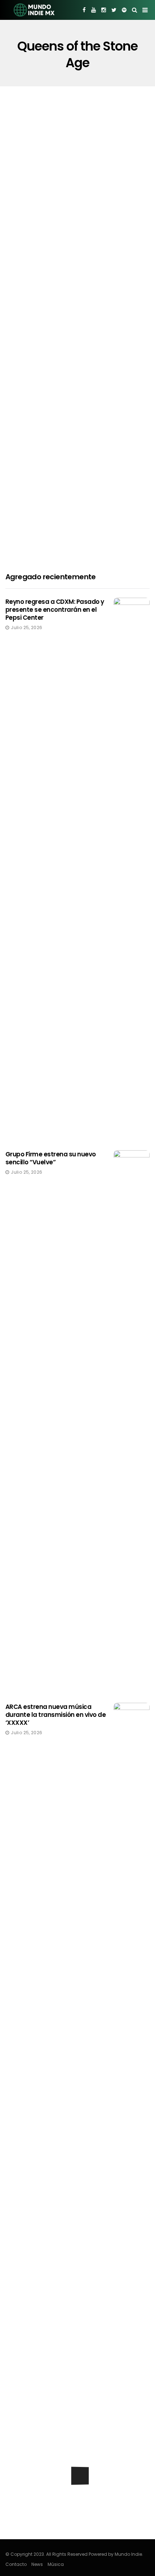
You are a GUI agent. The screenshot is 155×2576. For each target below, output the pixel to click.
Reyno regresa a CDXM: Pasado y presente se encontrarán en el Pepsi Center (55, 610)
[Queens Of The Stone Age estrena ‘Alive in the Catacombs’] (77, 345)
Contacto (16, 2564)
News (37, 2564)
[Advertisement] (77, 168)
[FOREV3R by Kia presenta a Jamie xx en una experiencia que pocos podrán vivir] (77, 2499)
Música (56, 2564)
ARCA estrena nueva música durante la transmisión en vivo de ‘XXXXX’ (56, 1715)
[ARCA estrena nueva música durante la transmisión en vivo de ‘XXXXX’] (132, 1974)
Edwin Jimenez (34, 424)
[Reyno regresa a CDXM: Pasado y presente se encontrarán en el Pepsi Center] (132, 869)
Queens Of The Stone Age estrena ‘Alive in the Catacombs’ (71, 404)
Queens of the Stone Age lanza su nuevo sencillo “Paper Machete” (70, 547)
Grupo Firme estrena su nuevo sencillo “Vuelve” (51, 1158)
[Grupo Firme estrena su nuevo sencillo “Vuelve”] (132, 1421)
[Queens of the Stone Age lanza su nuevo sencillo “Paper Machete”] (77, 488)
